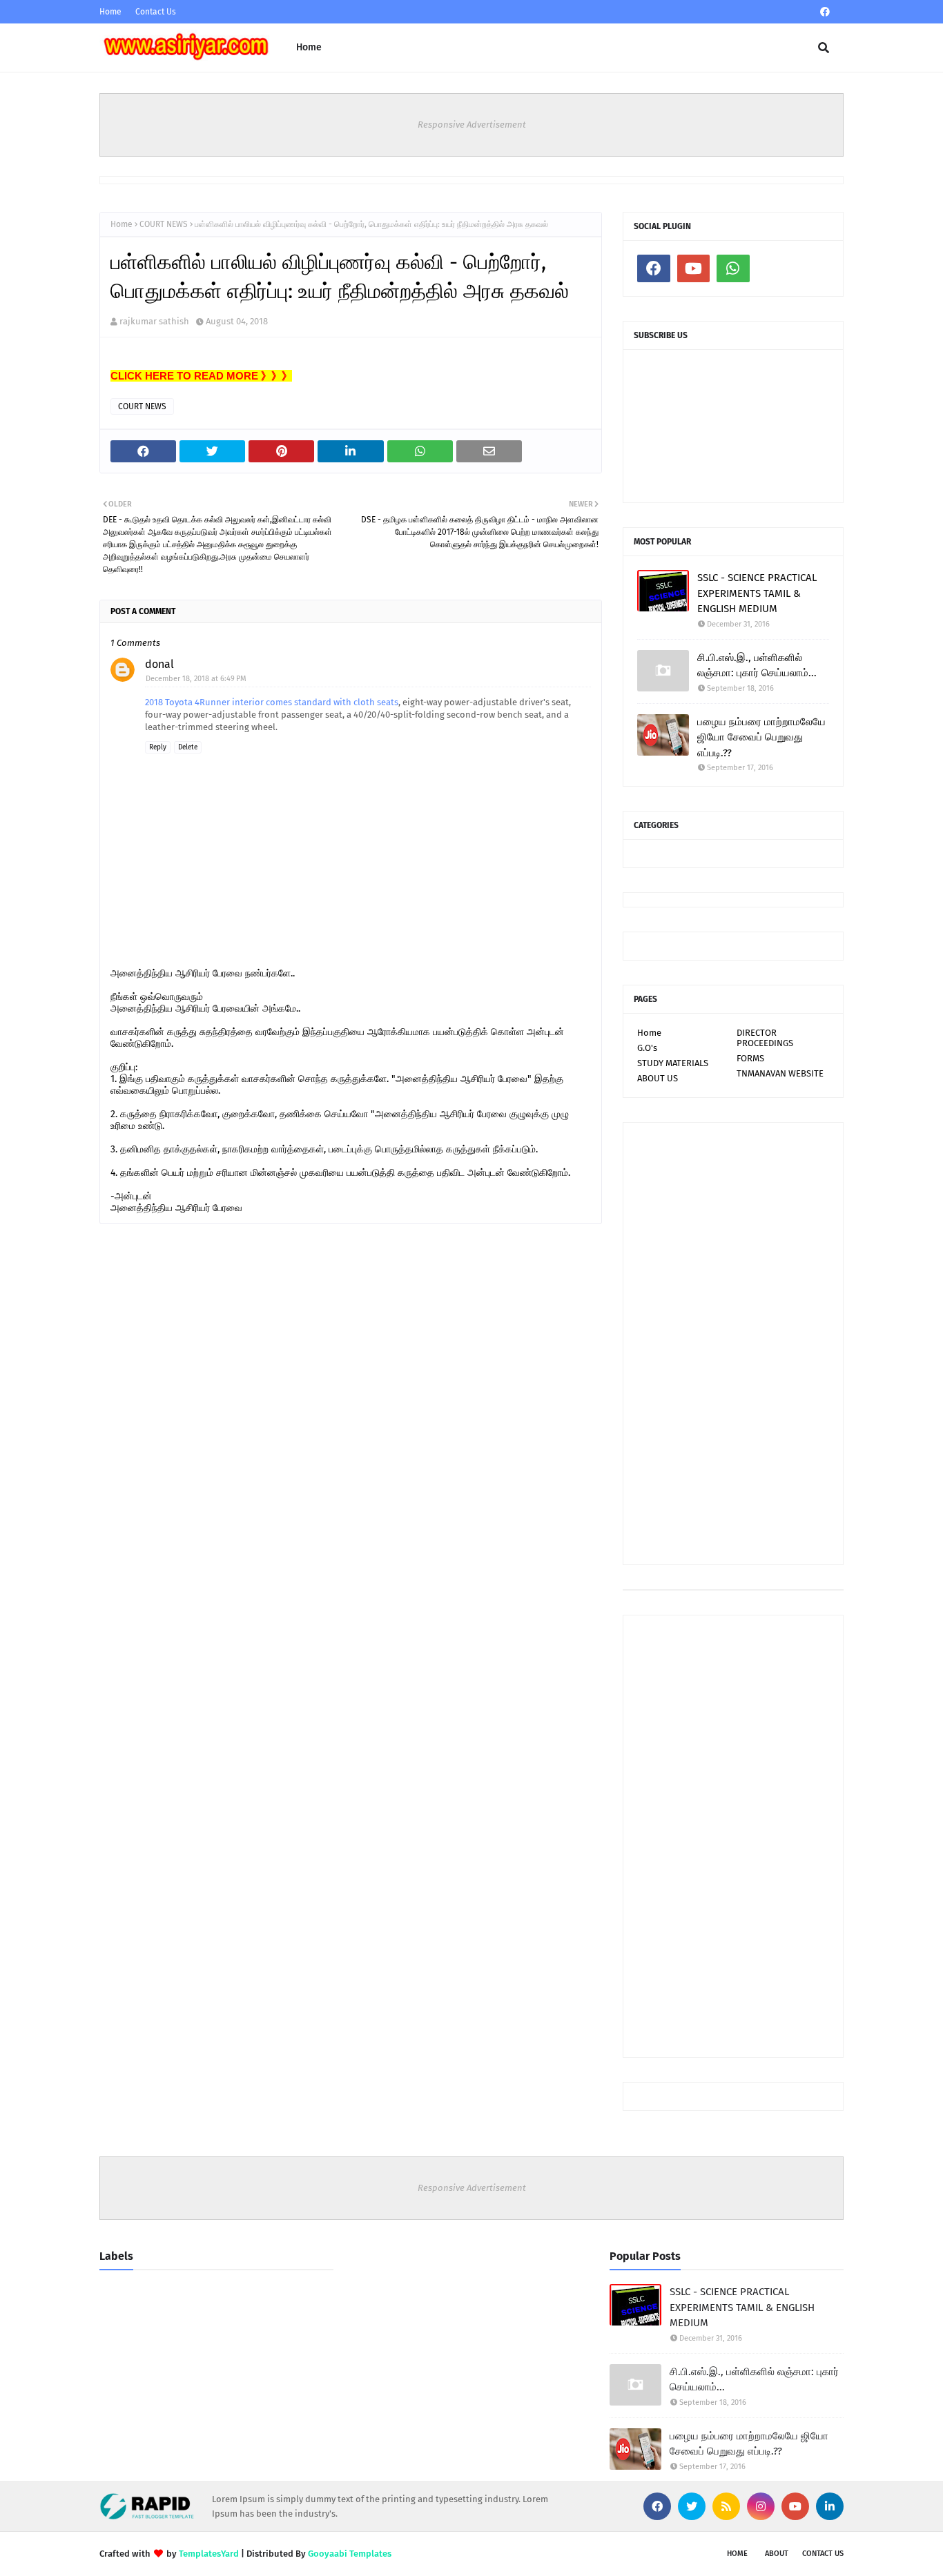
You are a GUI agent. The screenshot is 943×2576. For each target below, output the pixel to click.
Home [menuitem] (309, 47)
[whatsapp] (733, 268)
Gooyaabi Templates (350, 2554)
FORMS (750, 1058)
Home (110, 12)
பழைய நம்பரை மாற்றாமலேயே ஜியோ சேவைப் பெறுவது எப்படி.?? (761, 737)
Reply (158, 747)
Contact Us (156, 12)
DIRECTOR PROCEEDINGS (765, 1038)
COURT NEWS (164, 224)
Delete (188, 747)
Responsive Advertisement (472, 125)
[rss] (726, 2506)
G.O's (647, 1048)
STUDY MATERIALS (673, 1063)
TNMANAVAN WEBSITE (780, 1073)
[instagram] (761, 2506)
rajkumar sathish (154, 321)
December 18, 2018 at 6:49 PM (196, 679)
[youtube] (694, 268)
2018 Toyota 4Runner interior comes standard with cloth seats (272, 702)
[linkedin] (830, 2506)
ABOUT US (658, 1078)
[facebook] (825, 12)
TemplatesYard (209, 2554)
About (777, 2554)
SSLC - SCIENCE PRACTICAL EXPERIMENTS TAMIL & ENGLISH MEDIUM (757, 593)
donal (159, 664)
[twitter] (692, 2506)
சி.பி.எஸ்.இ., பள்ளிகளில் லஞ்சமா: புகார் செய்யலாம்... (757, 666)
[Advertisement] (733, 1344)
